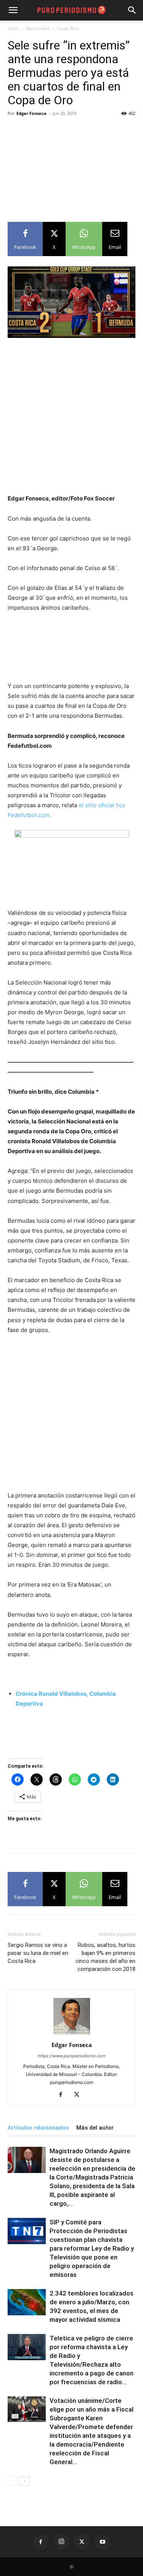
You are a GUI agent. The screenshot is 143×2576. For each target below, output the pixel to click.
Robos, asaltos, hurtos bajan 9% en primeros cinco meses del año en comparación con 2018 (105, 1957)
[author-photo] (72, 2034)
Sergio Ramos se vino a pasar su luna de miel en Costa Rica (38, 1953)
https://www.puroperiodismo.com (72, 2056)
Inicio (13, 28)
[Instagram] (61, 2542)
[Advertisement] (71, 165)
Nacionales (38, 28)
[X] (80, 2095)
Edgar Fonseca (31, 113)
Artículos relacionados (38, 2128)
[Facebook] (63, 2095)
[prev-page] (12, 2481)
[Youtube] (103, 2542)
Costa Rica (68, 28)
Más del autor (95, 2128)
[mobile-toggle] (13, 10)
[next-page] (25, 2481)
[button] (132, 10)
